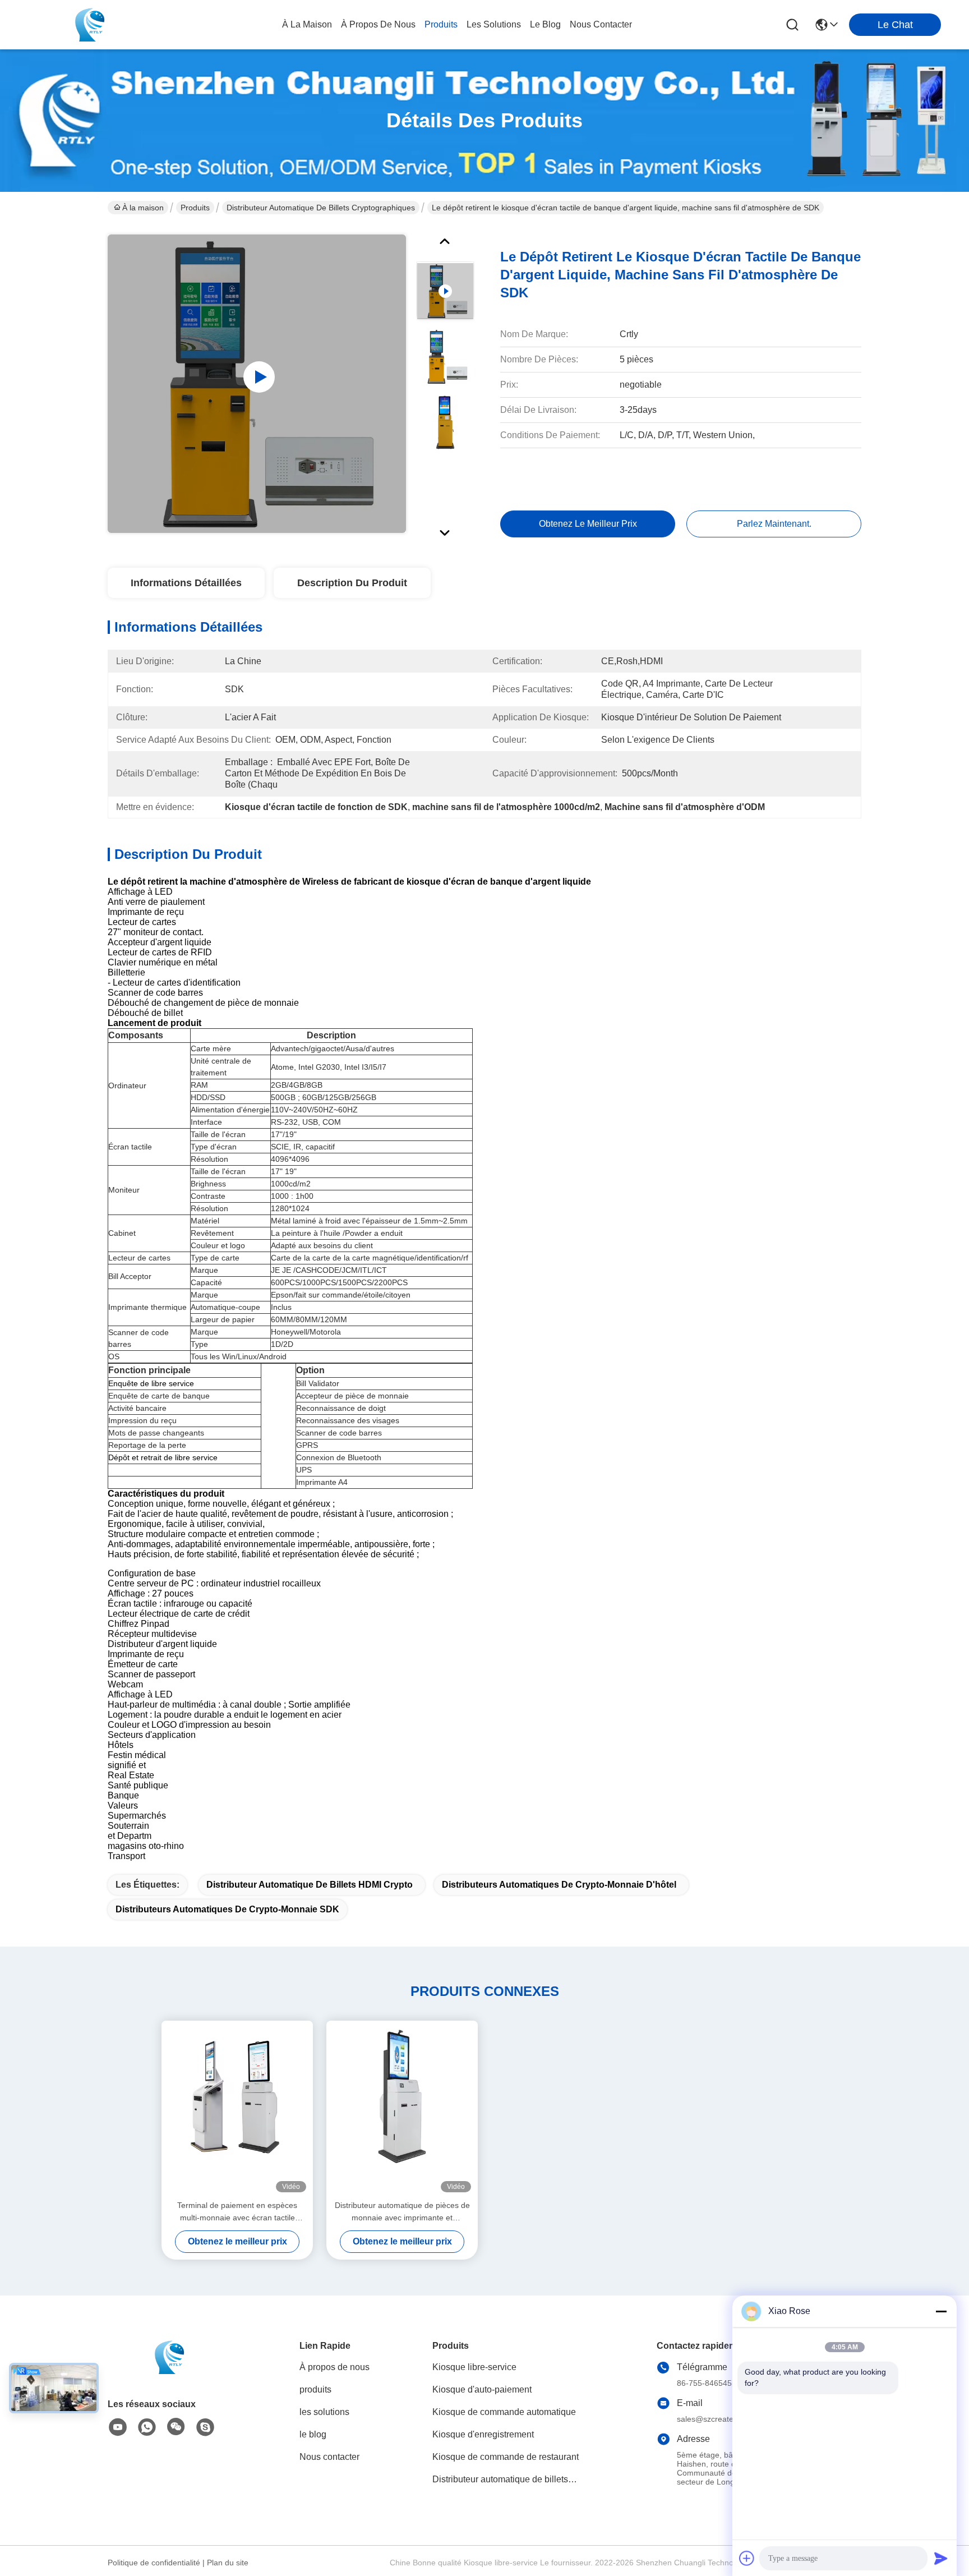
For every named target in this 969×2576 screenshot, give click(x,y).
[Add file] (747, 2558)
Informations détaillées (186, 583)
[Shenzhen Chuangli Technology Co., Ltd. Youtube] (118, 2427)
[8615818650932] (147, 2427)
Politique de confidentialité (154, 2563)
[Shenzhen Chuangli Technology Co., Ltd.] (90, 25)
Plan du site (228, 2563)
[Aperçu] (169, 2371)
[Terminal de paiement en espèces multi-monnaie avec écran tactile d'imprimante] (237, 2110)
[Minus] (941, 2311)
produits (441, 24)
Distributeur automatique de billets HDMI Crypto (310, 1885)
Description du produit (352, 583)
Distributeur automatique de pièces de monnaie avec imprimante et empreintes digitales (402, 2212)
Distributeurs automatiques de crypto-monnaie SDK (227, 1909)
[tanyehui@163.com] (205, 2427)
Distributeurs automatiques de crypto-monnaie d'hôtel (559, 1885)
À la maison (307, 24)
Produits (195, 208)
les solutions (494, 24)
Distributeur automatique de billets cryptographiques (321, 208)
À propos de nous (378, 24)
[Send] (941, 2558)
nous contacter (601, 24)
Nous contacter (329, 2457)
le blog (545, 24)
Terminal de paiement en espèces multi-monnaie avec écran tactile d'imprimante (237, 2212)
